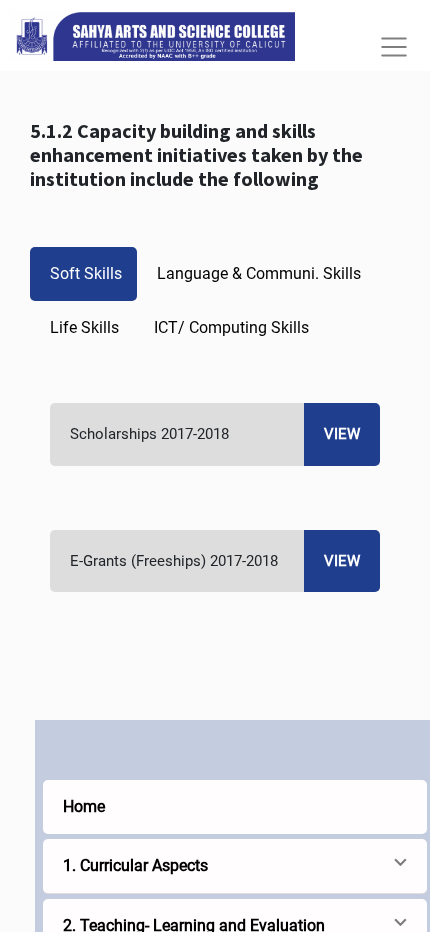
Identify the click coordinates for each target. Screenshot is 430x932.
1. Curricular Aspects (135, 865)
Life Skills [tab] (84, 327)
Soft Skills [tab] (86, 273)
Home (84, 806)
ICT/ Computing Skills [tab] (231, 327)
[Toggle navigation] (394, 47)
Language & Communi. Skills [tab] (259, 273)
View (342, 434)
